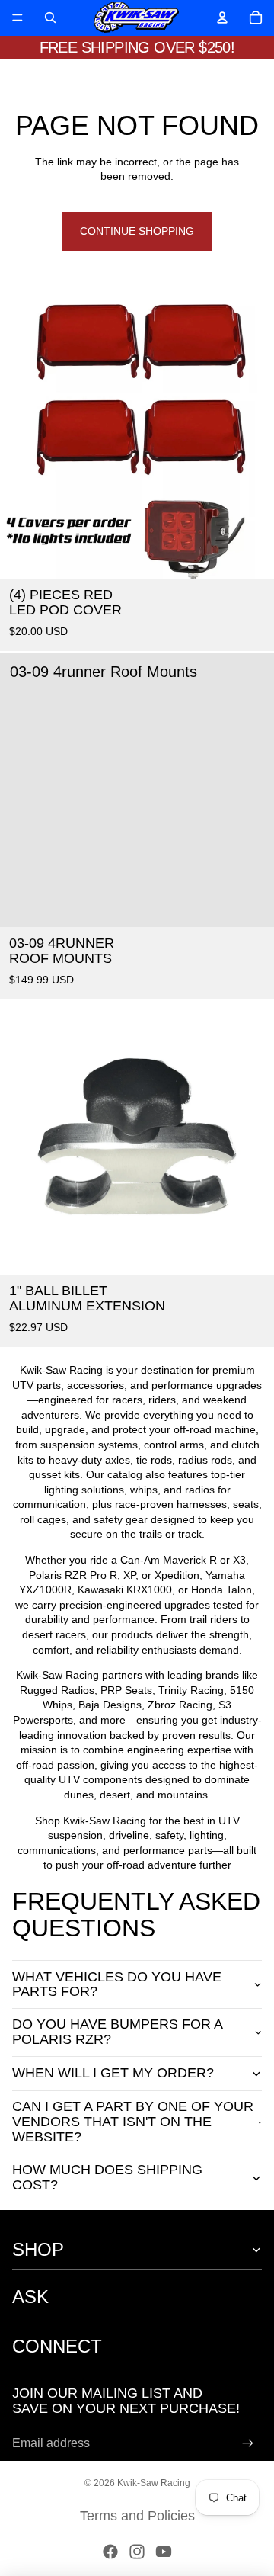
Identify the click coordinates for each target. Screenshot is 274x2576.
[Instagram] (137, 2552)
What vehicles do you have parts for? (117, 1984)
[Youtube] (164, 2552)
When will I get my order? (113, 2073)
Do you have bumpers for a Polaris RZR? (117, 2032)
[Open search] (50, 18)
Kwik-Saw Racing (154, 2483)
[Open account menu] (222, 18)
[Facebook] (110, 2552)
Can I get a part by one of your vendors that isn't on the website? (133, 2122)
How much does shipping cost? (107, 2177)
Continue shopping (137, 231)
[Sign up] (248, 2444)
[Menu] (18, 18)
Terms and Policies (137, 2516)
